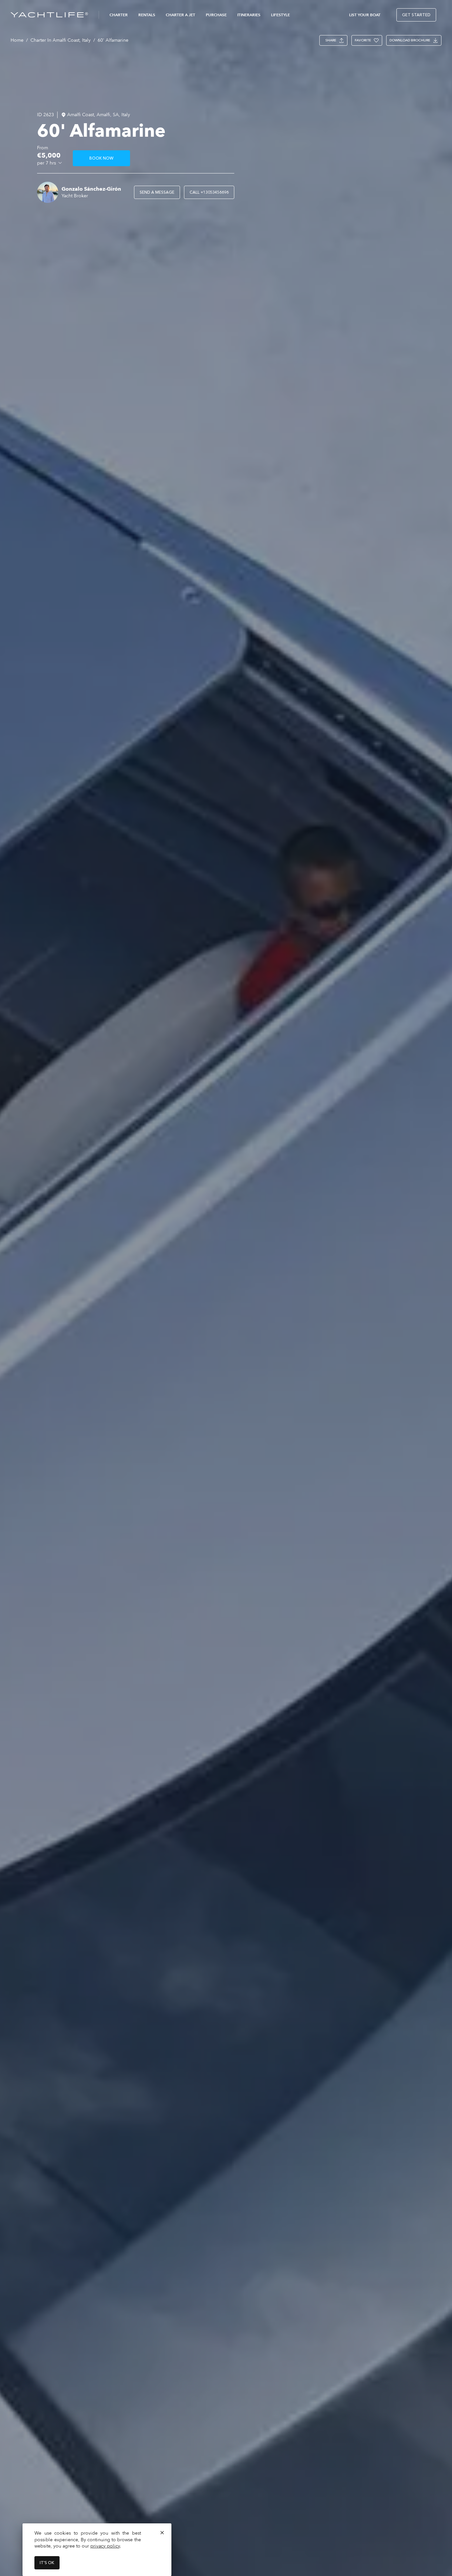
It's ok (47, 2563)
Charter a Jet (181, 15)
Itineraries (249, 15)
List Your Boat (365, 15)
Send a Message (157, 192)
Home (17, 40)
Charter (119, 15)
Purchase (216, 15)
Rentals (147, 15)
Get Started (416, 15)
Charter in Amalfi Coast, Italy (61, 40)
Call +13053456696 (209, 192)
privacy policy (105, 2546)
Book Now (101, 158)
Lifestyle (280, 15)
